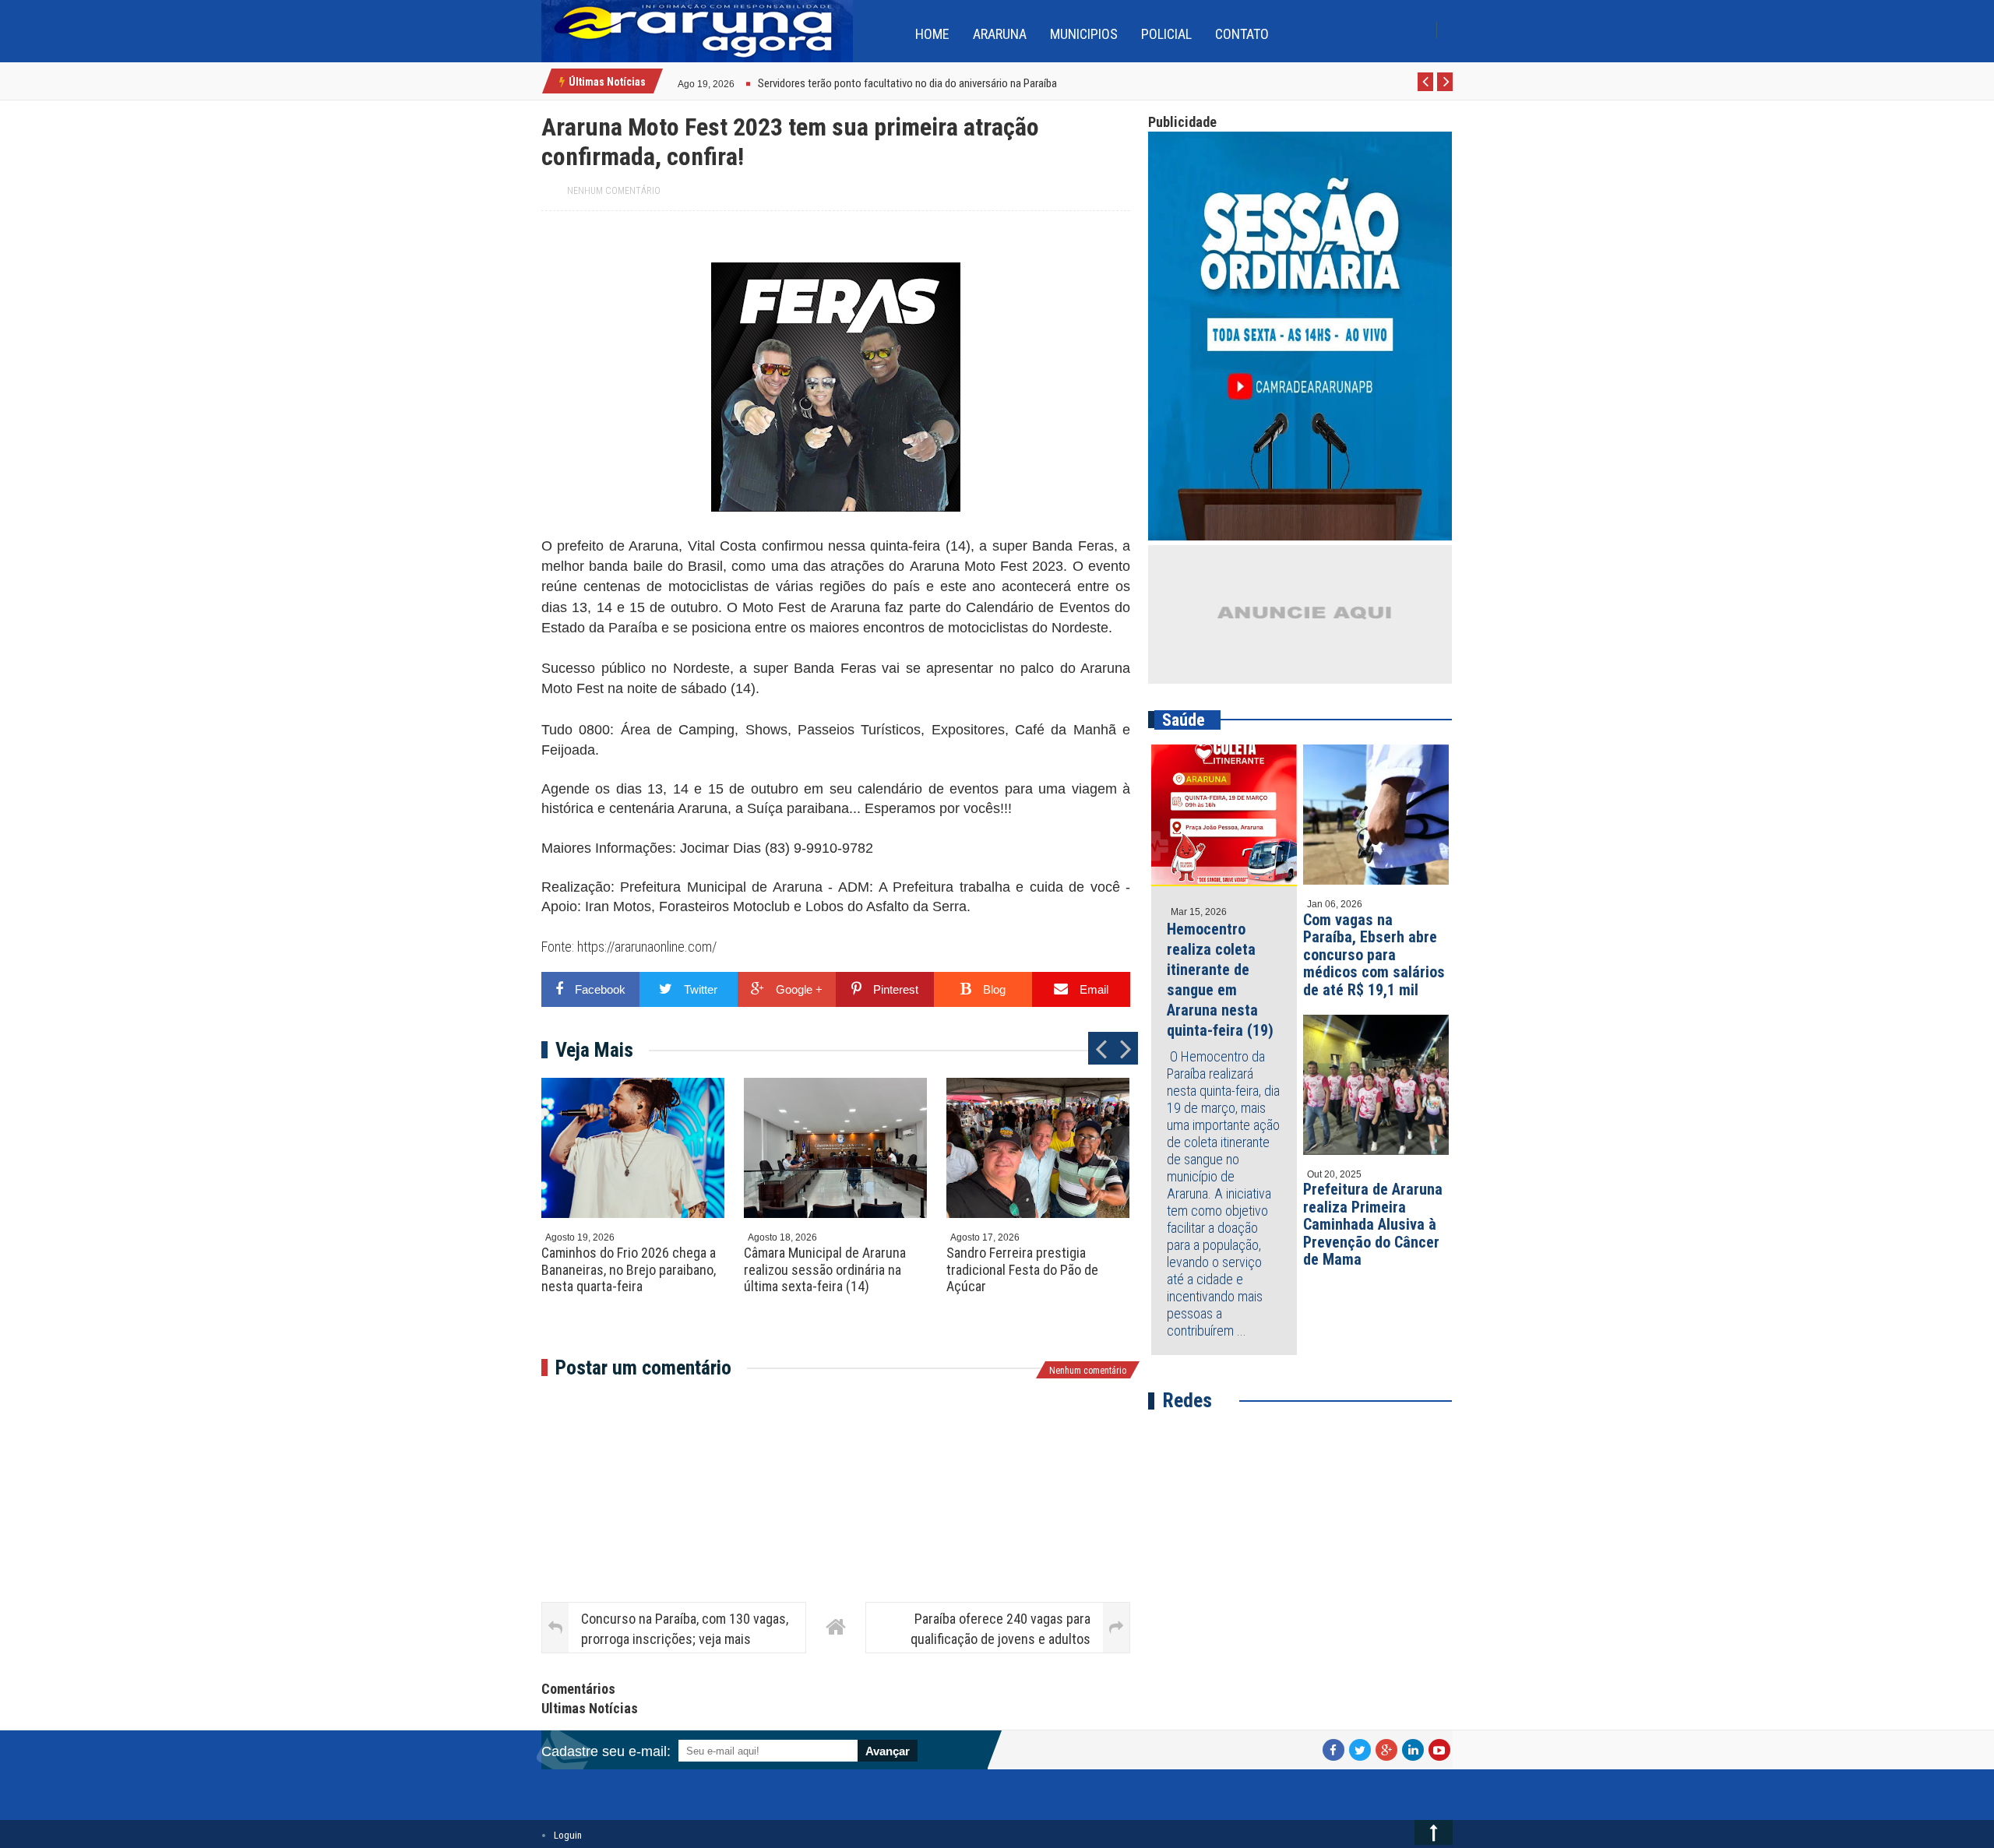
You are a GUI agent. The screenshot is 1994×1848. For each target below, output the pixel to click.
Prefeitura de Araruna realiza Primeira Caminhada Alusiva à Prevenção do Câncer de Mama (1373, 1224)
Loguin (568, 1835)
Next (1445, 90)
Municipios (1084, 34)
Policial (1166, 34)
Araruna (1000, 34)
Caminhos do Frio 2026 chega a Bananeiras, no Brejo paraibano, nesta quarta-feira (629, 1269)
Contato (1242, 34)
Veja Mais (594, 1050)
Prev (1426, 90)
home (932, 34)
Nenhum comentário (614, 191)
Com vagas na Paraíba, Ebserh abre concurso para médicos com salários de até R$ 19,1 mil (1374, 955)
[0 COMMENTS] (736, 82)
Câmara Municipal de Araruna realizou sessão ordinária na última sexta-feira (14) (825, 1269)
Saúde (1184, 720)
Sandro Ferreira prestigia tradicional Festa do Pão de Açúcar (1022, 1269)
